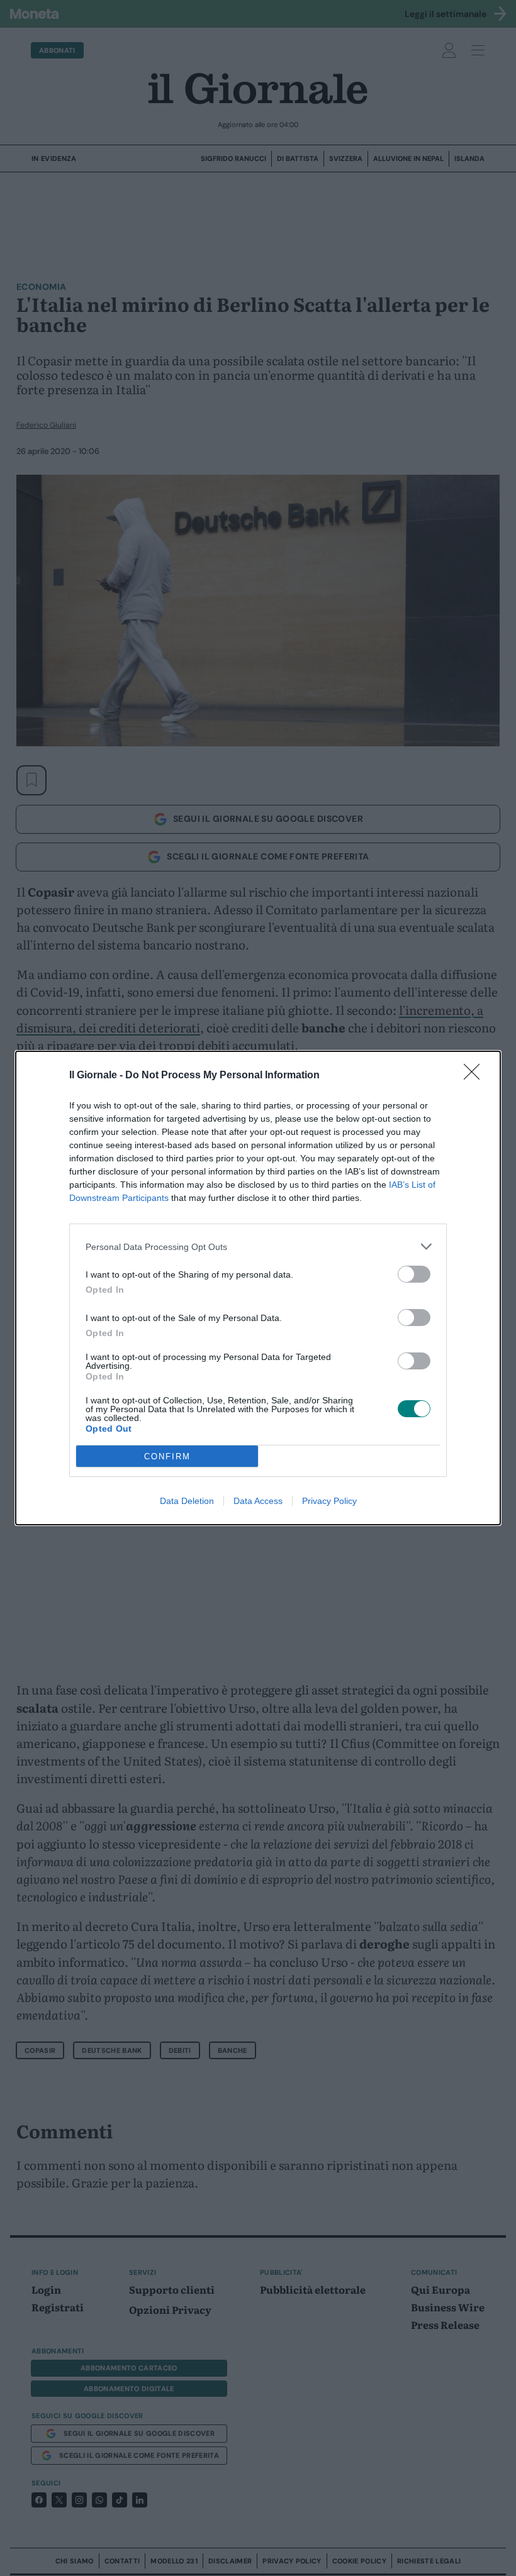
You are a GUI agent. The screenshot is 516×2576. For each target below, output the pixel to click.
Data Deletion (187, 1501)
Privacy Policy (329, 1501)
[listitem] (258, 1247)
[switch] (414, 1274)
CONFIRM (167, 1457)
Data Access (258, 1501)
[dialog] (258, 1288)
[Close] (476, 1076)
